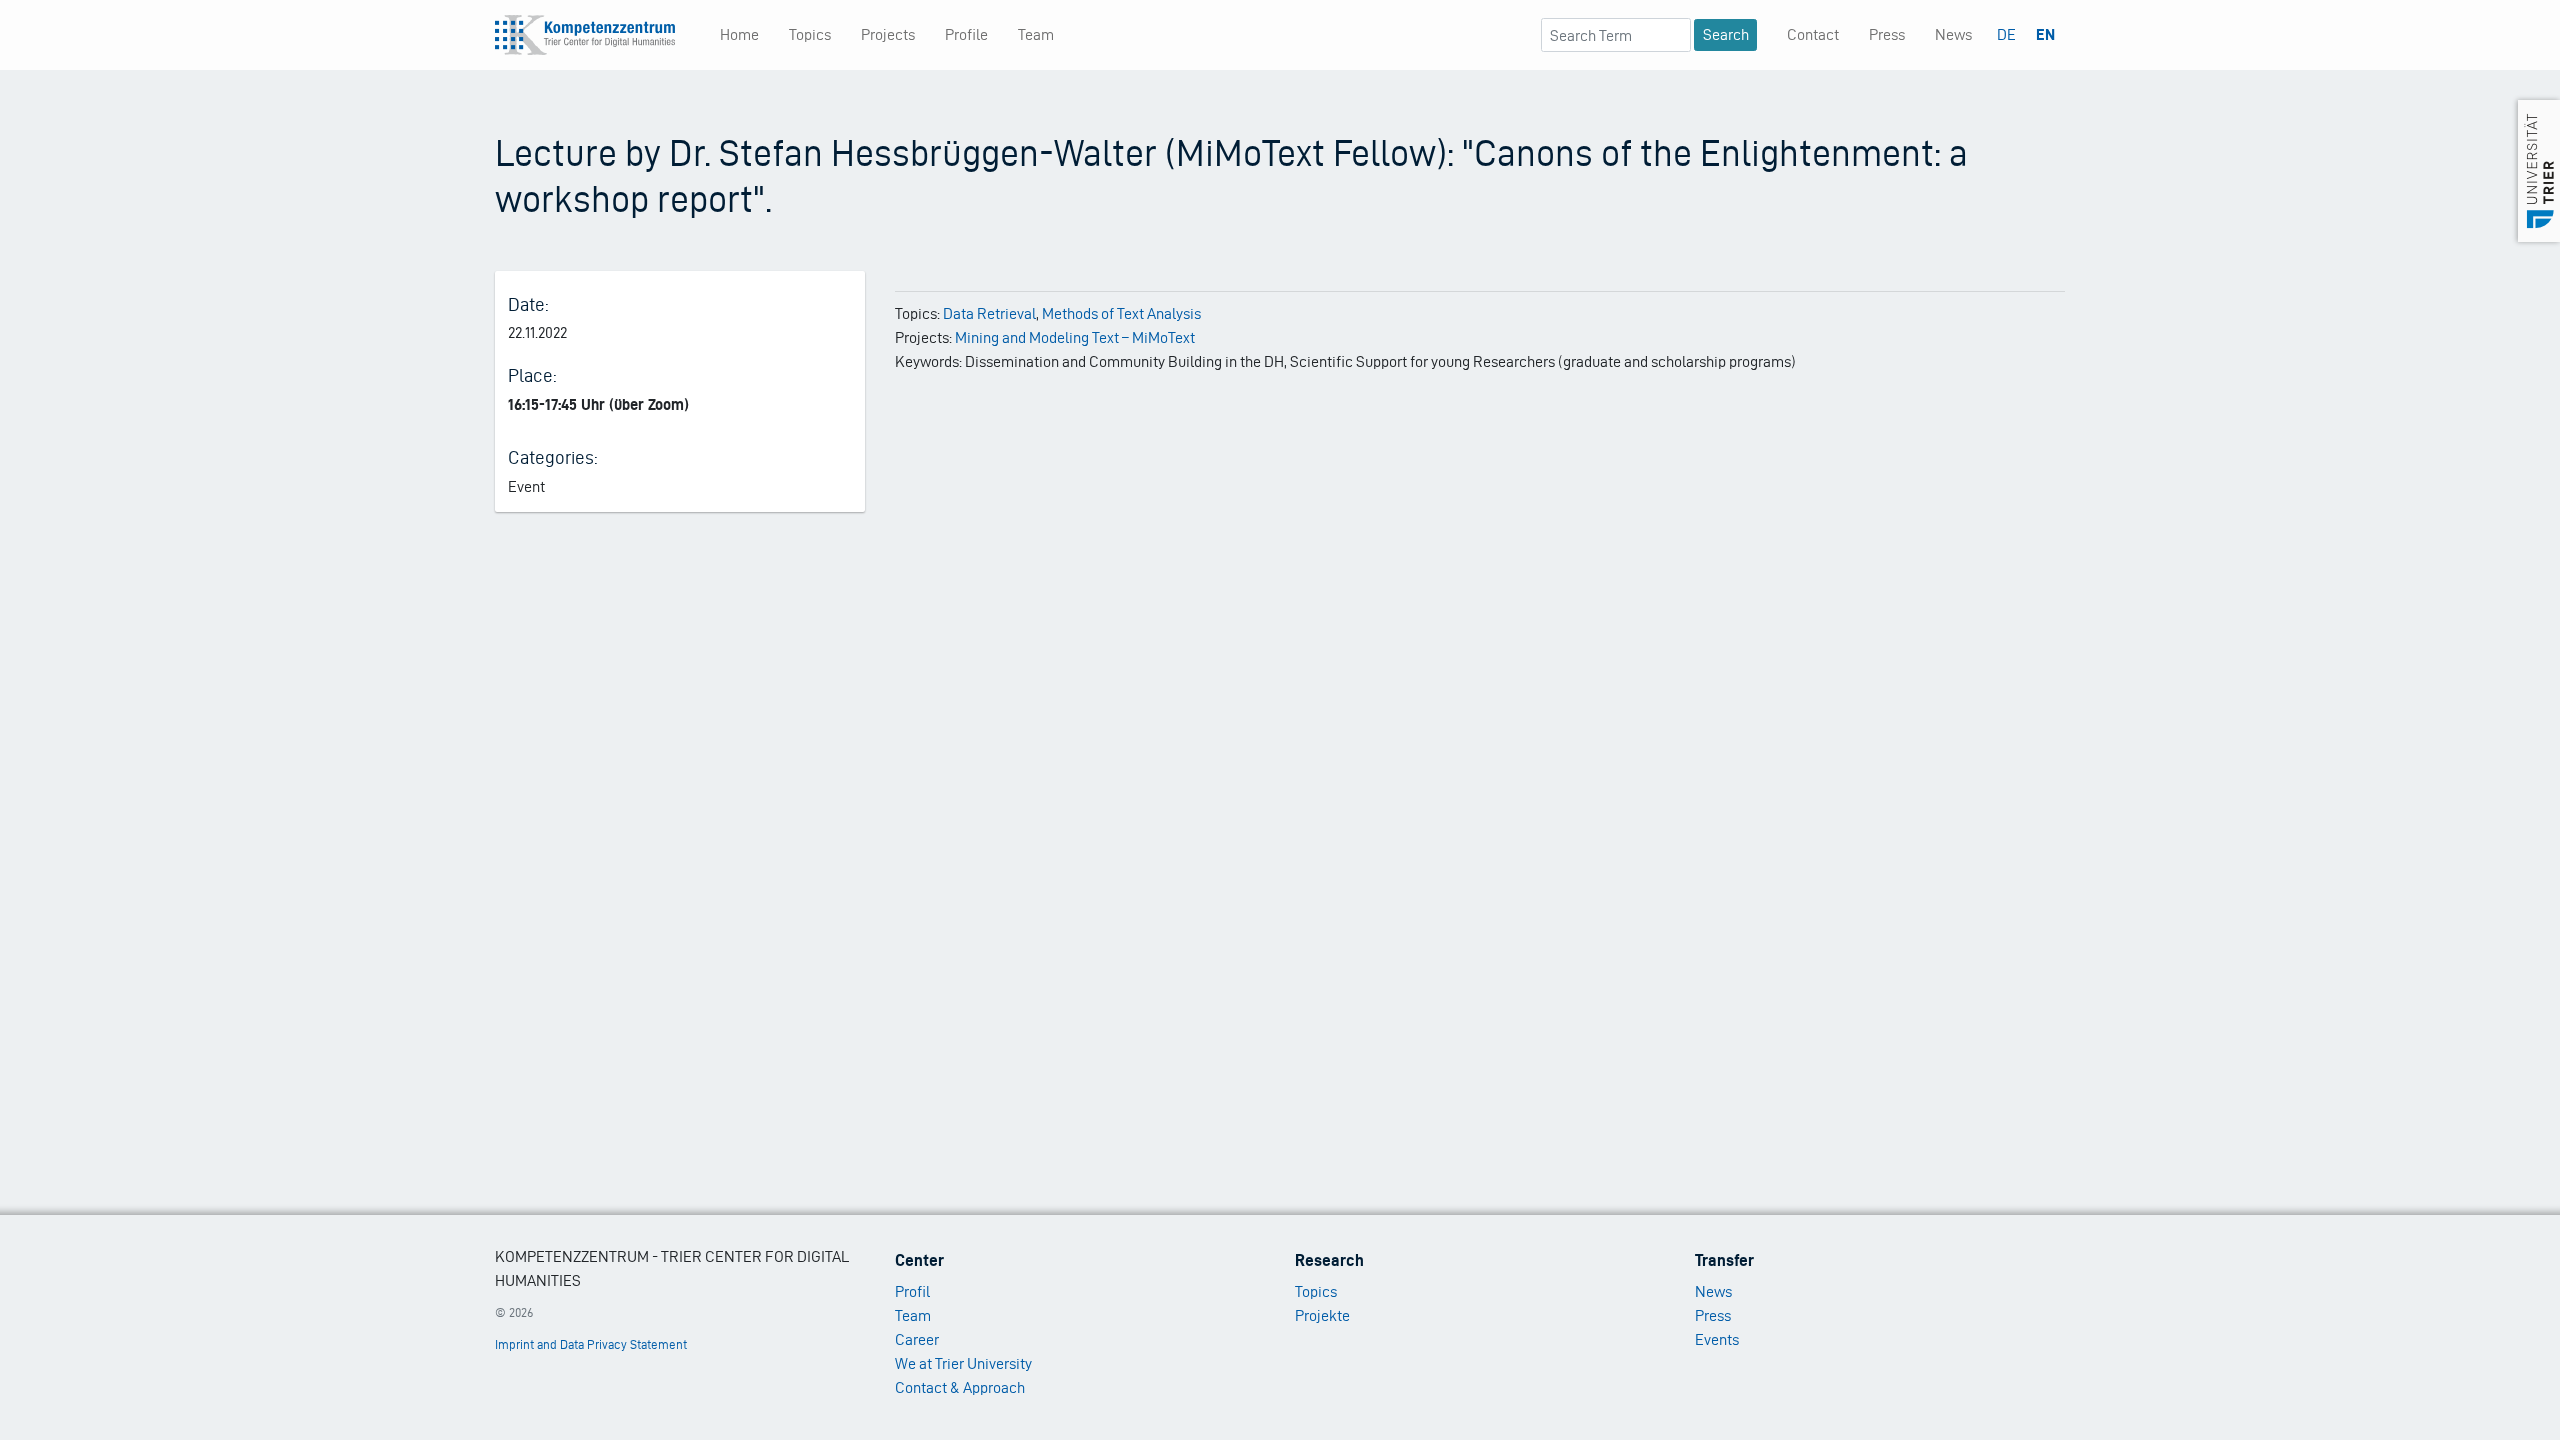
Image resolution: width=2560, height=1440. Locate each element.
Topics (810, 34)
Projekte (1322, 1315)
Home (739, 34)
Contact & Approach (960, 1387)
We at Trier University (963, 1363)
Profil (912, 1291)
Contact (1813, 34)
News (1953, 34)
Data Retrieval (989, 313)
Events (1717, 1339)
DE (2006, 34)
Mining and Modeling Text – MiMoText (1075, 337)
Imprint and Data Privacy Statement (591, 1344)
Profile (966, 34)
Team (1036, 34)
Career (917, 1339)
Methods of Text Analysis (1121, 313)
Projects (888, 34)
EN (2045, 34)
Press (1887, 34)
